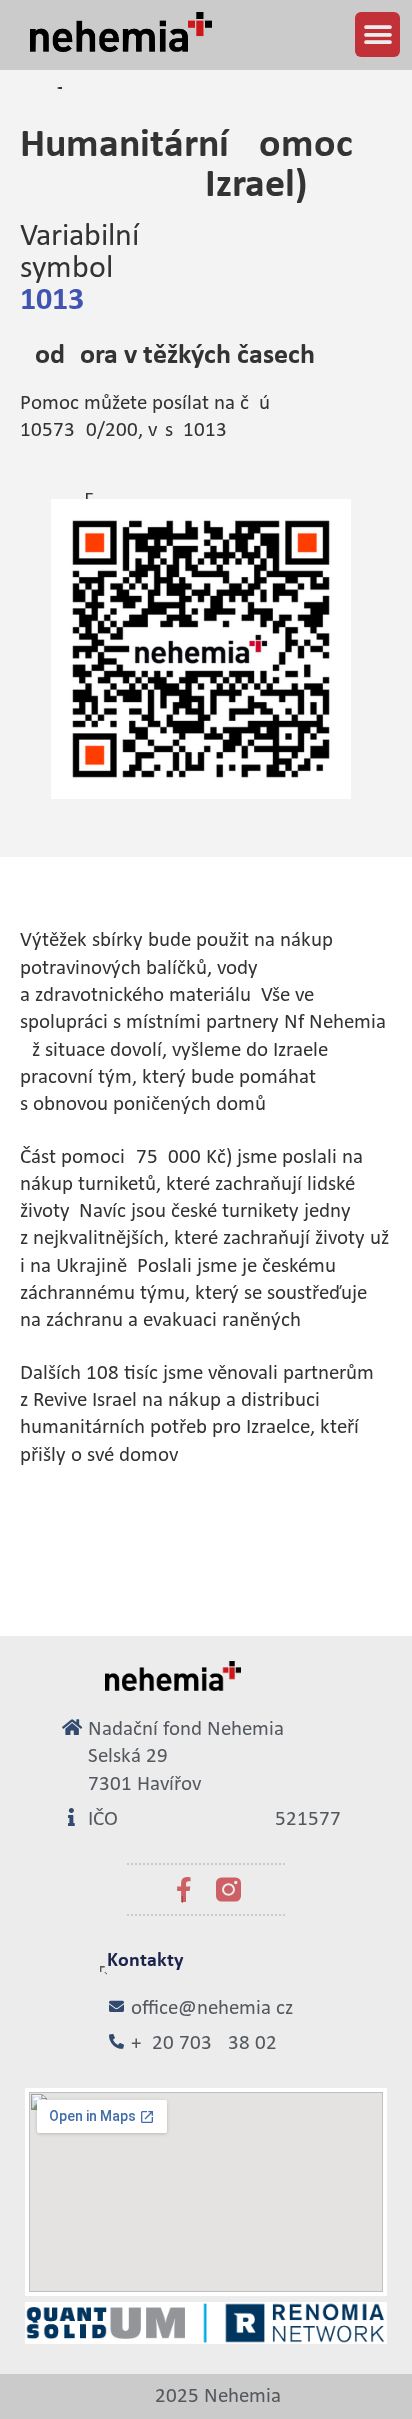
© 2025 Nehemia (206, 2396)
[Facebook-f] (183, 1889)
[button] (377, 34)
